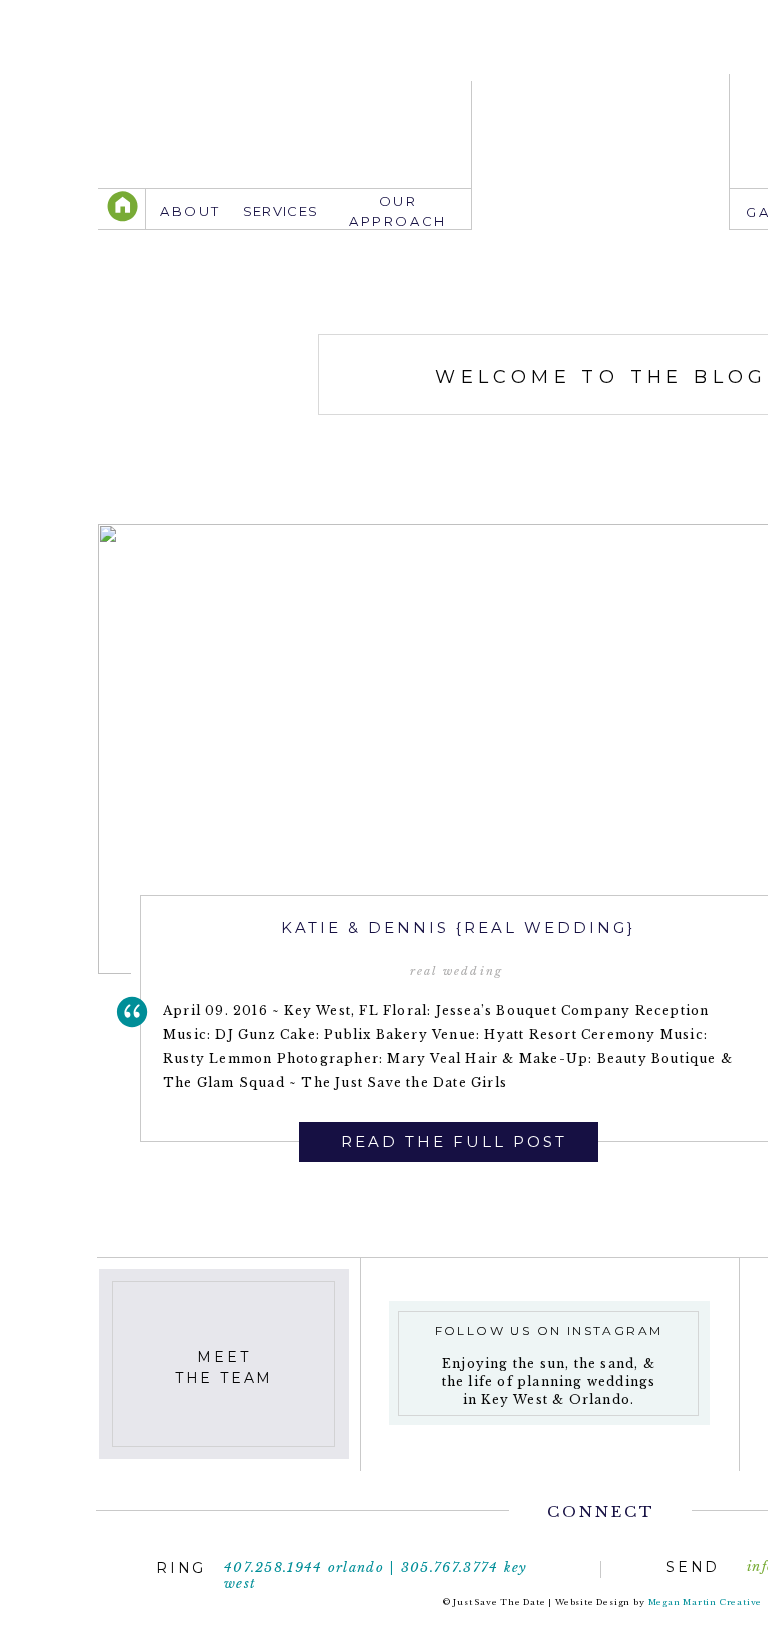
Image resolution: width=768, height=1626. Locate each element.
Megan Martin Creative (705, 1602)
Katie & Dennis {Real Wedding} (458, 927)
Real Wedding (456, 971)
